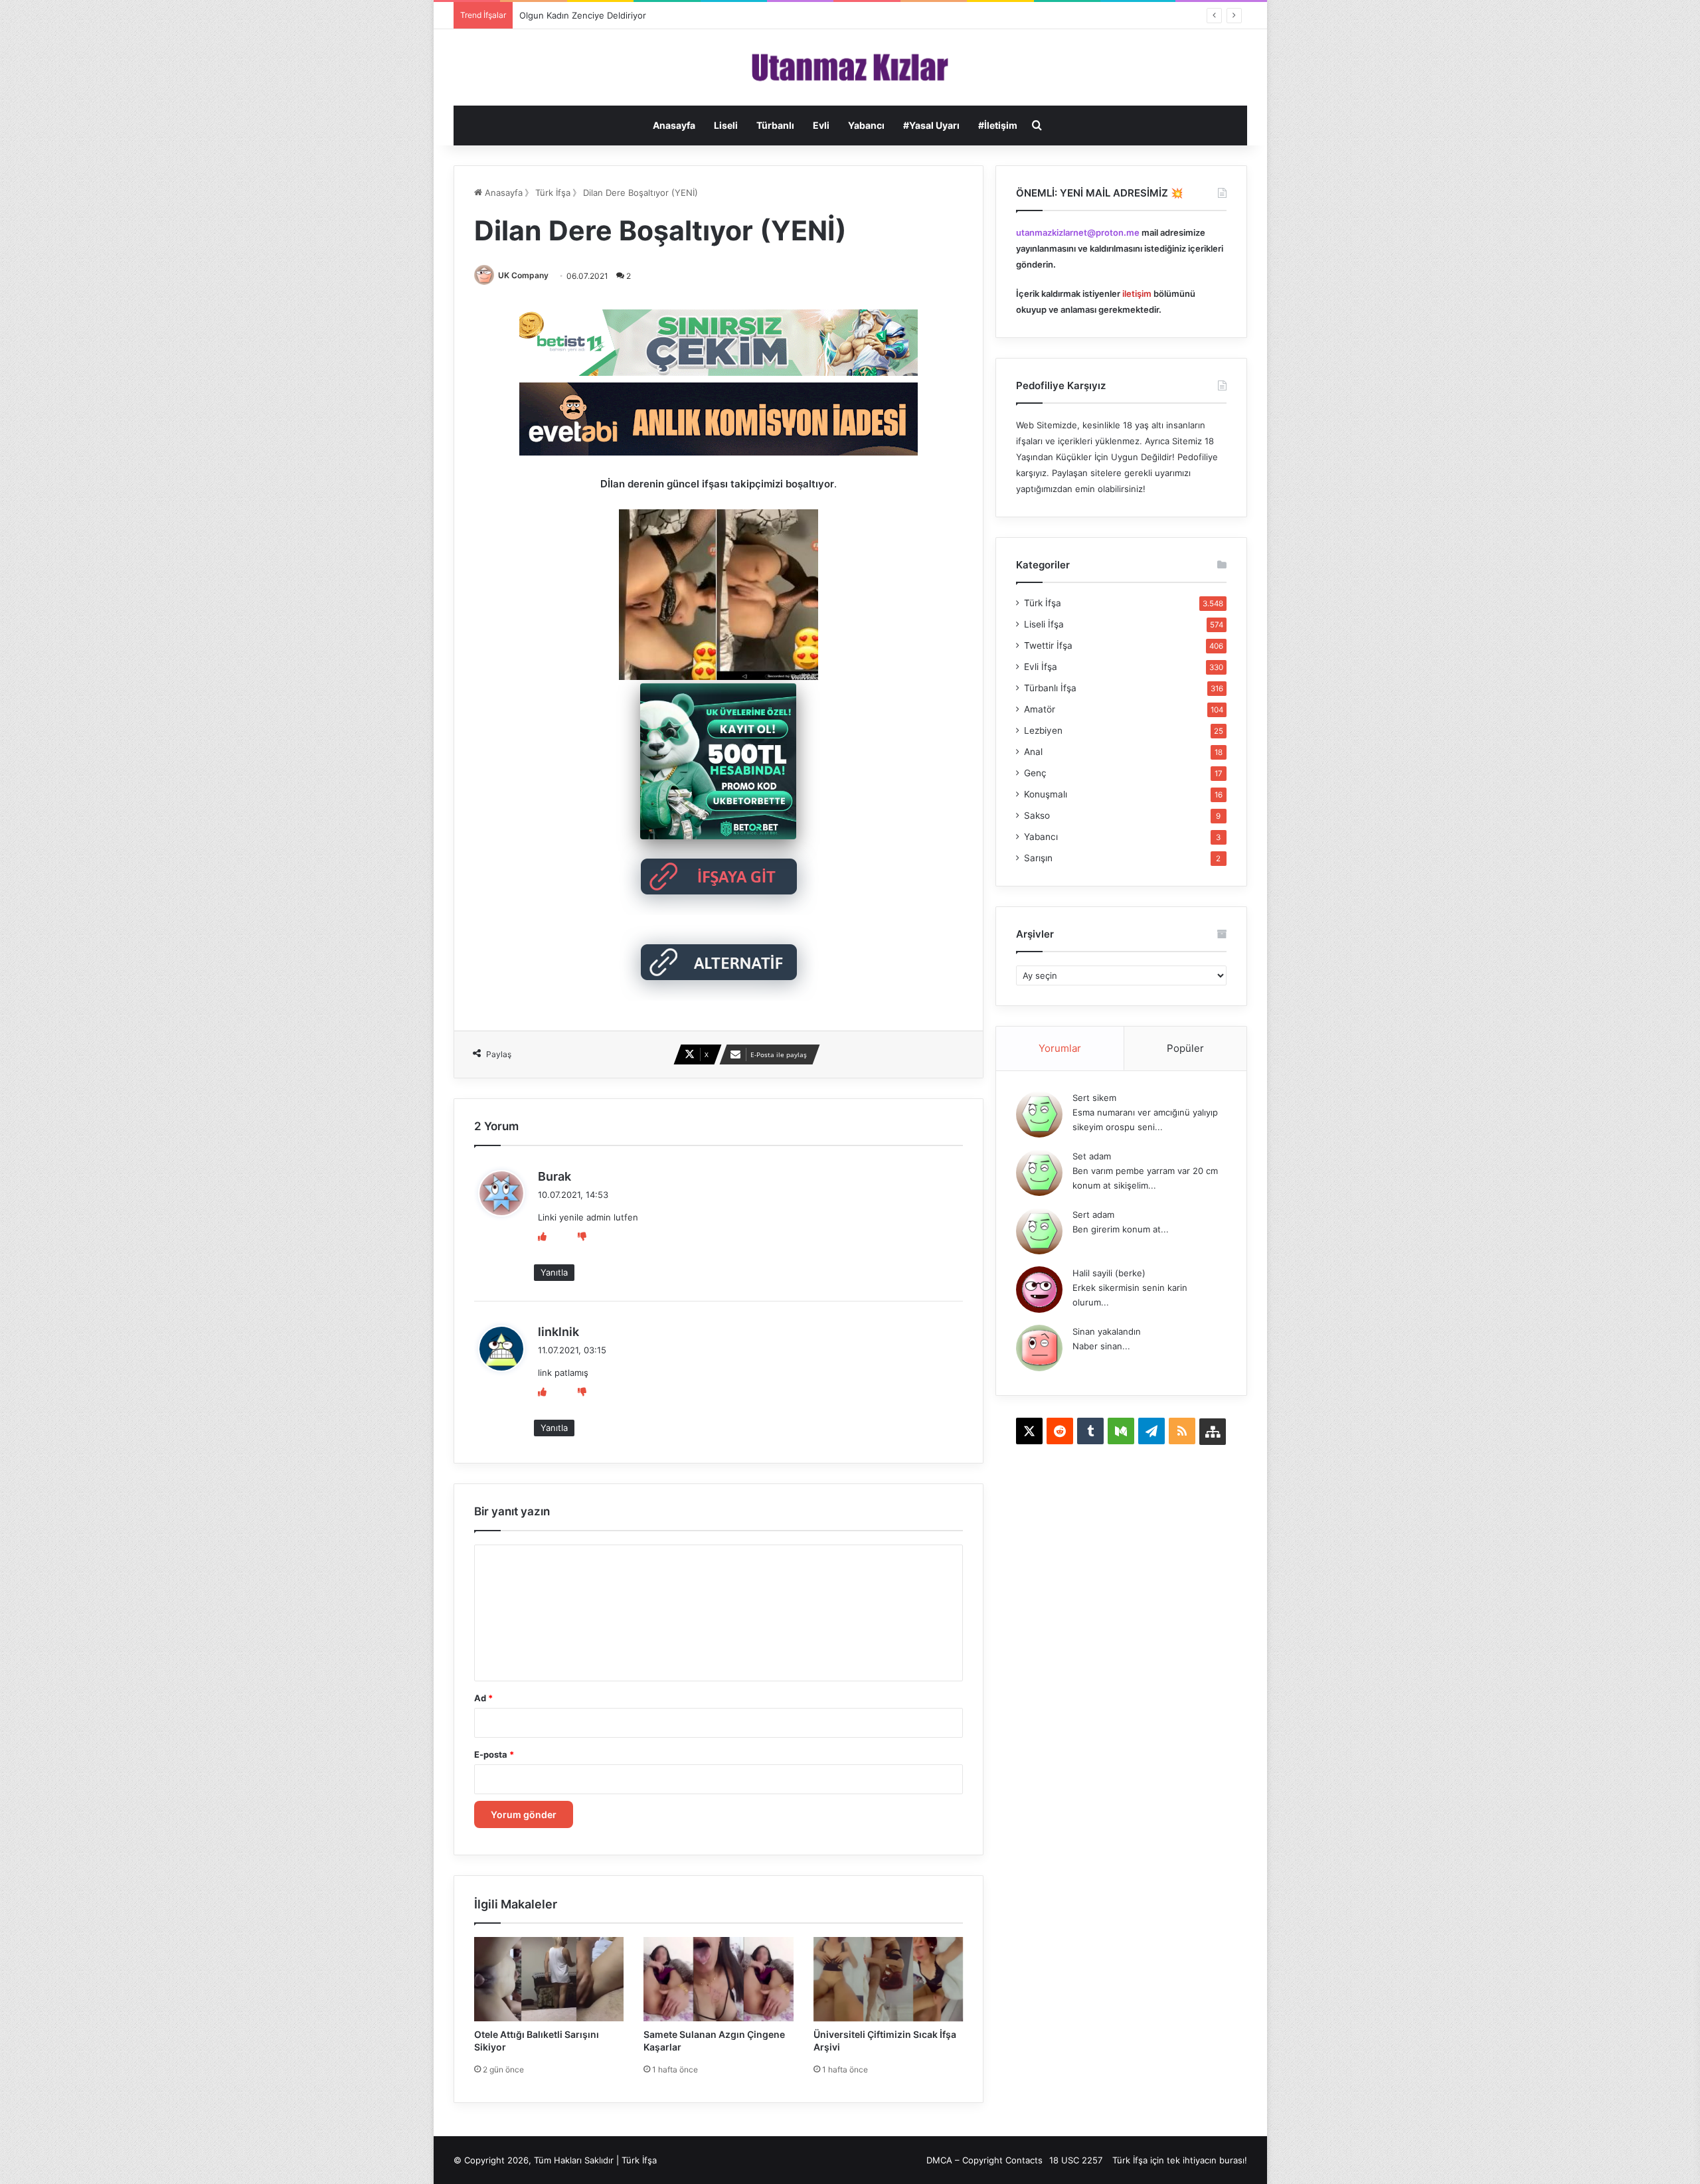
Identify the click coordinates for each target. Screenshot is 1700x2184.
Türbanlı (775, 125)
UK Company (523, 275)
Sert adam (1093, 1215)
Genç (1035, 773)
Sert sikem (1094, 1098)
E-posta (494, 1754)
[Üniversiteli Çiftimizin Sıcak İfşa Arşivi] (889, 1979)
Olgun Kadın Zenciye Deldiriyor (583, 15)
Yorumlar (1060, 1048)
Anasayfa (674, 125)
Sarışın (1038, 858)
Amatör (1040, 709)
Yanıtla (554, 1272)
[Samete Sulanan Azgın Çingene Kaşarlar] (719, 1979)
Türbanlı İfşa (1050, 688)
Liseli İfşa (1044, 624)
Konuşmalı (1046, 794)
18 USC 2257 (1076, 2160)
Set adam (1092, 1156)
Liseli (726, 125)
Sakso (1037, 815)
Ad (483, 1698)
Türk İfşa (553, 193)
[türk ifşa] (850, 67)
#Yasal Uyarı (931, 125)
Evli (821, 125)
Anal (1033, 752)
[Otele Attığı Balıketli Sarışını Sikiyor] (549, 1979)
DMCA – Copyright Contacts (984, 2160)
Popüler (1185, 1048)
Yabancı (866, 125)
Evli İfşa (1041, 667)
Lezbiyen (1043, 730)
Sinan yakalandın (1107, 1331)
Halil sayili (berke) (1109, 1273)
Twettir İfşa (1048, 645)
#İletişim (998, 125)
